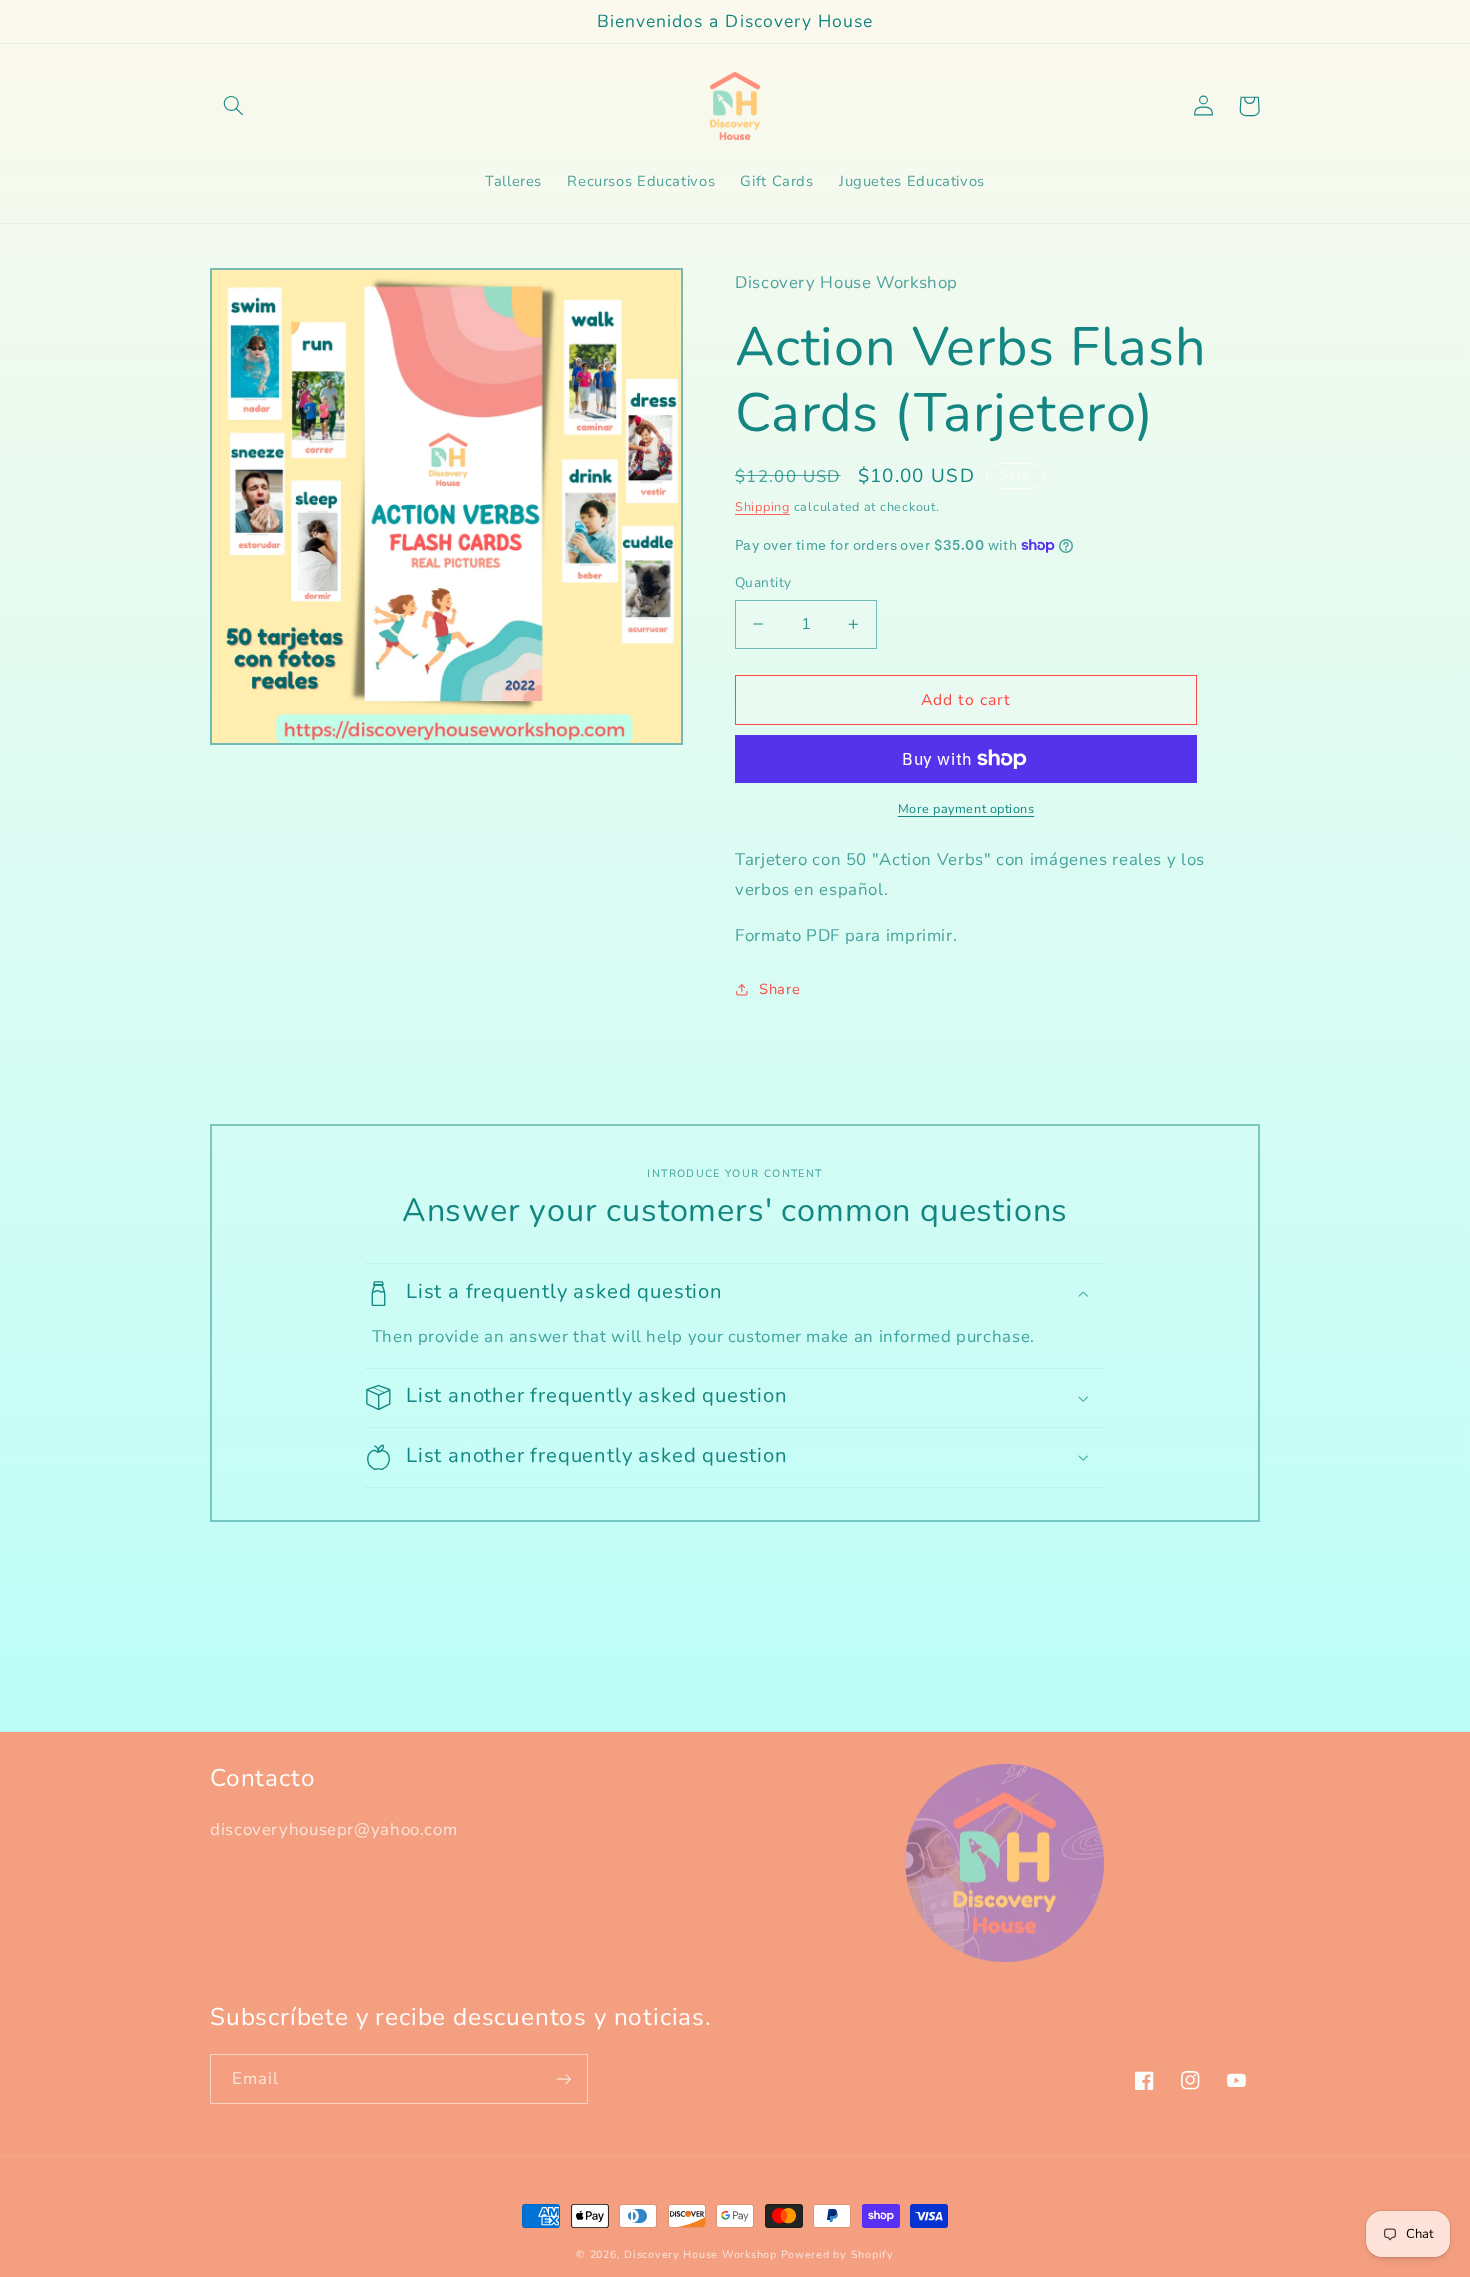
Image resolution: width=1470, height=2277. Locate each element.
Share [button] (779, 989)
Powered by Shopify (837, 2254)
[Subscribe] (564, 2078)
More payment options (966, 808)
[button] (233, 106)
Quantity (763, 582)
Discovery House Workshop (700, 2254)
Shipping (762, 506)
